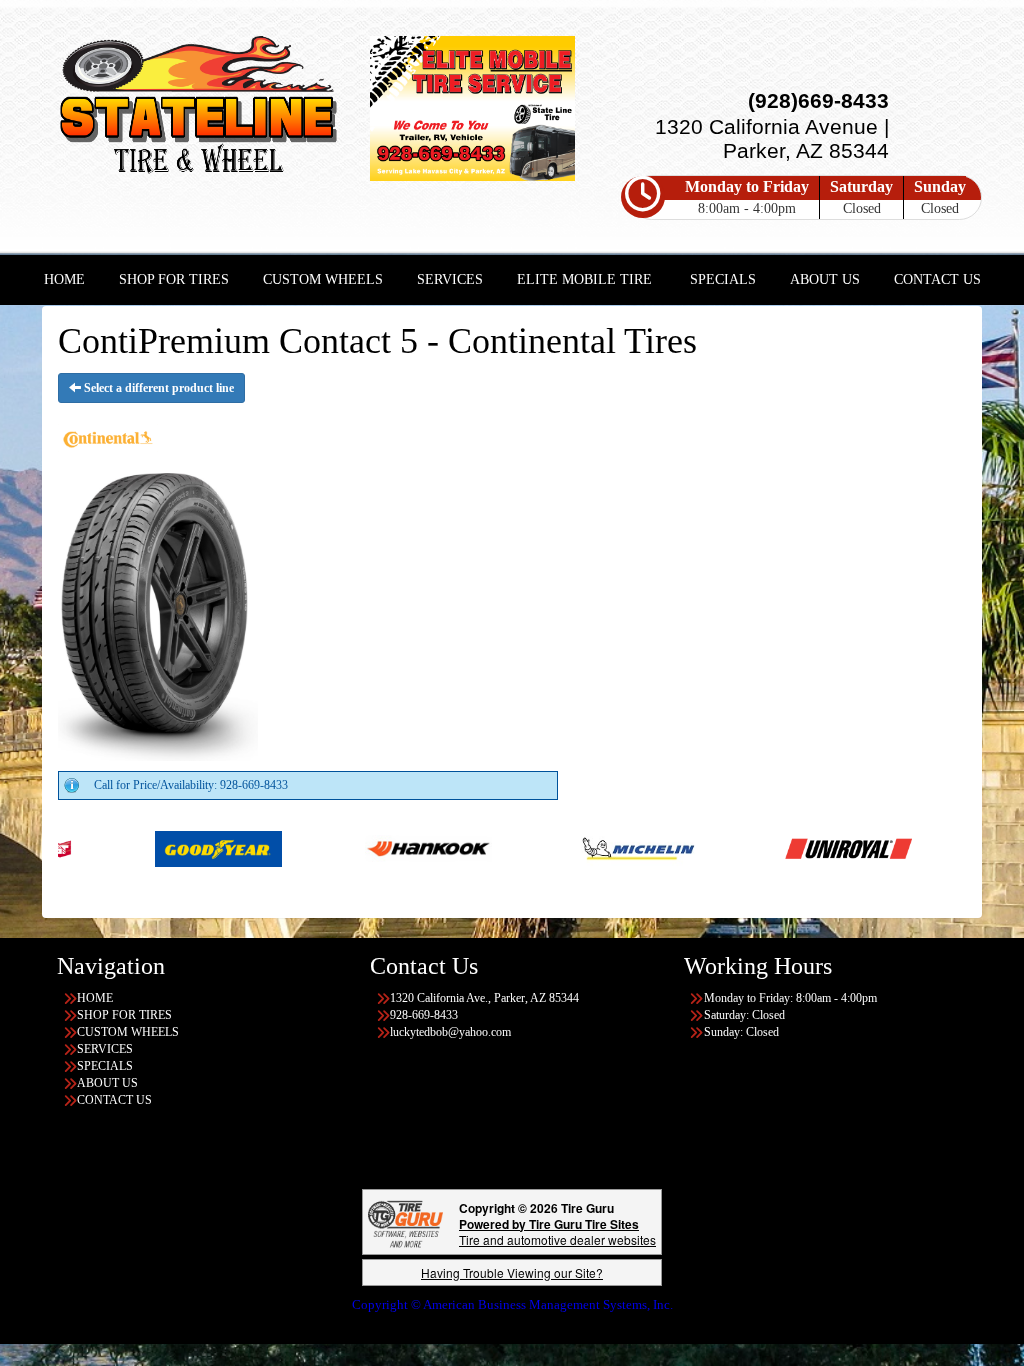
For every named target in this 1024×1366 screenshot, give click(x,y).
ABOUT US (825, 279)
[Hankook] (354, 848)
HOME (64, 279)
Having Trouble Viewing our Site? (512, 1272)
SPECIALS (723, 279)
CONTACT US (937, 279)
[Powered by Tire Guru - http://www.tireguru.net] (405, 1221)
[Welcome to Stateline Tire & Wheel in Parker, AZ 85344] (198, 108)
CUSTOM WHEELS (323, 279)
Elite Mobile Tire (584, 279)
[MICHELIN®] (564, 848)
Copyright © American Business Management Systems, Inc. (512, 1304)
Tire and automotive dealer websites (557, 1231)
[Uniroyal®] (774, 848)
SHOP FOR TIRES (174, 279)
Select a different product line (157, 388)
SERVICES (450, 279)
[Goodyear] (144, 848)
